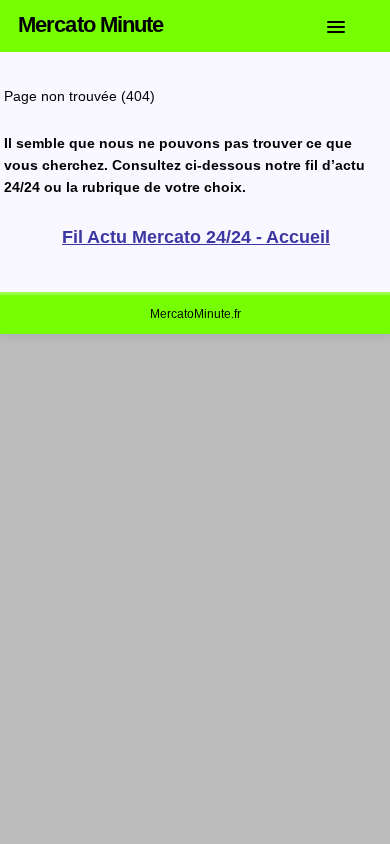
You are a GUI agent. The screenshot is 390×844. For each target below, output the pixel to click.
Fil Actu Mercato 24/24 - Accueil (196, 237)
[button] (351, 23)
